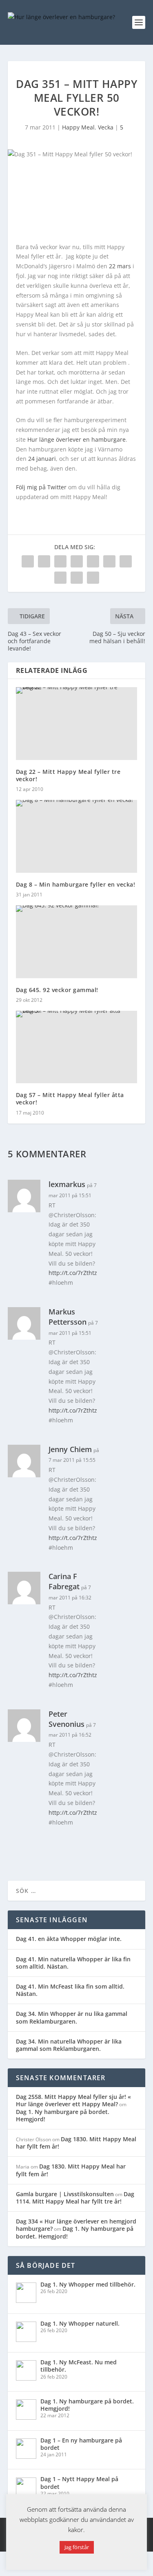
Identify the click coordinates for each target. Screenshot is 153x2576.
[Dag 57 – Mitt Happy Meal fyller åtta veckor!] (77, 1047)
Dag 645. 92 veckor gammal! (57, 990)
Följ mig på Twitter (41, 487)
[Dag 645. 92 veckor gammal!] (77, 942)
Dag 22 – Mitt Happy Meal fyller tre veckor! (68, 775)
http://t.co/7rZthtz (73, 1273)
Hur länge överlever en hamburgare (76, 439)
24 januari (42, 459)
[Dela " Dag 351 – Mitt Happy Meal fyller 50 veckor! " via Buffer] (126, 561)
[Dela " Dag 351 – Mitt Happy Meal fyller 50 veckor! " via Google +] (60, 561)
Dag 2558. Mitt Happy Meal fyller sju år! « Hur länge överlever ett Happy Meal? (73, 2100)
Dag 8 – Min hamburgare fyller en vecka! (76, 884)
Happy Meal (78, 127)
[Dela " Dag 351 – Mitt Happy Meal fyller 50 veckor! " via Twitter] (44, 561)
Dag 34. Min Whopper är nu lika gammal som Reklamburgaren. (72, 2017)
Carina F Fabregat (64, 1581)
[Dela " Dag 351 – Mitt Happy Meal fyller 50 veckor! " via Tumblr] (77, 561)
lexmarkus (67, 1184)
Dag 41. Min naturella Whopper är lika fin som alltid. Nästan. (73, 1963)
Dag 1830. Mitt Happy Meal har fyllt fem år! (76, 2143)
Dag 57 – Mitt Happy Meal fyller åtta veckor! (70, 1099)
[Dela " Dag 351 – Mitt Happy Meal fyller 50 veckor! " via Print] (93, 578)
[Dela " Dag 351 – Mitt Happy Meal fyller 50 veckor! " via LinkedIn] (109, 561)
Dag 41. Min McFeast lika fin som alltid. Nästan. (70, 1990)
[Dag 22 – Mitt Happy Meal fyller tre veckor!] (77, 724)
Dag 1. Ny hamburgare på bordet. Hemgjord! (63, 2115)
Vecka (106, 127)
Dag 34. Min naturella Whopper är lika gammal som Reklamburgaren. (69, 2045)
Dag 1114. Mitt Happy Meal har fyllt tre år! (75, 2198)
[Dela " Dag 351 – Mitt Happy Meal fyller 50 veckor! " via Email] (77, 578)
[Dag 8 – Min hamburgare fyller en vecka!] (77, 836)
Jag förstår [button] (77, 2547)
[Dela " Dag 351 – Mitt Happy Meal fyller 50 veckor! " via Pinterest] (93, 561)
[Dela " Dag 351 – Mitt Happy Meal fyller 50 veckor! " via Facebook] (28, 561)
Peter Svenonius (67, 1719)
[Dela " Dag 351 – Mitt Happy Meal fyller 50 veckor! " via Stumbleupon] (60, 578)
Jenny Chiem (70, 1449)
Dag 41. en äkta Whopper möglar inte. (69, 1939)
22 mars (120, 266)
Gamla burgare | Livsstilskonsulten (65, 2194)
